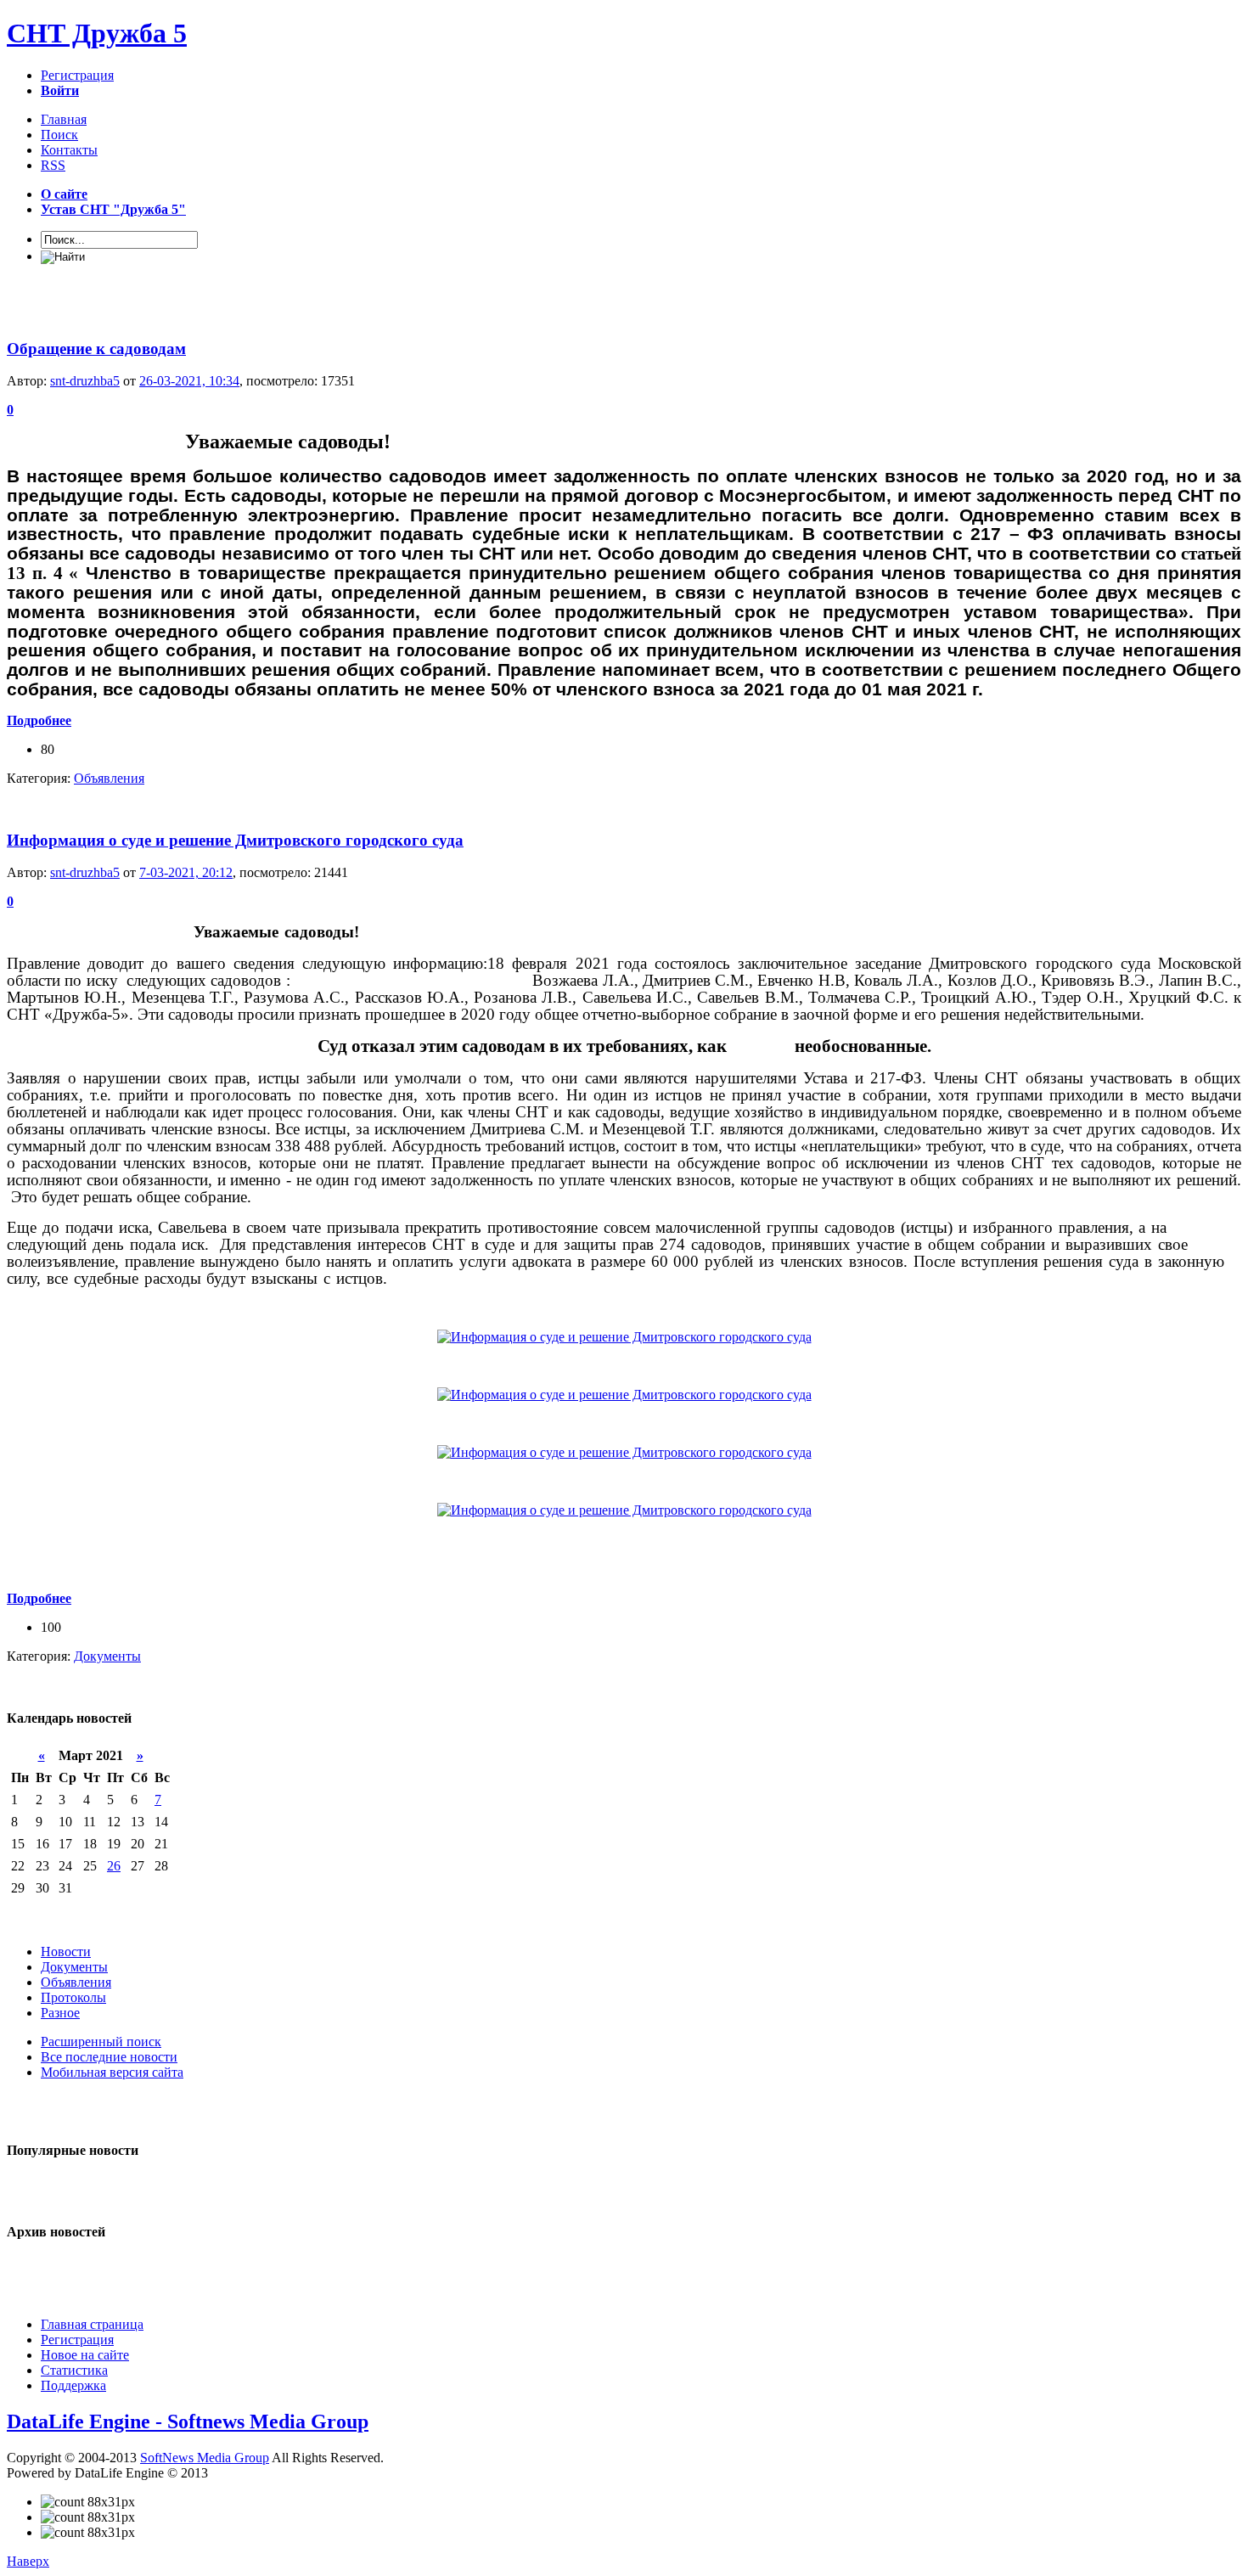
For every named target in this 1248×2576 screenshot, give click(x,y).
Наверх (28, 2561)
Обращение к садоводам (96, 349)
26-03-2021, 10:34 (189, 381)
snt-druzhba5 (85, 381)
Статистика (74, 2370)
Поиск (59, 135)
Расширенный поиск (101, 2042)
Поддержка (73, 2385)
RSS (53, 165)
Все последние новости (109, 2057)
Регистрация (77, 75)
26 (114, 1866)
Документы (107, 1656)
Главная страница (92, 2324)
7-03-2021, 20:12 (186, 872)
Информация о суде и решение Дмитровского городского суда (235, 840)
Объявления (109, 778)
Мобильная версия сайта (112, 2072)
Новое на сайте (85, 2355)
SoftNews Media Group (205, 2458)
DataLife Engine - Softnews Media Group (188, 2421)
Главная (64, 119)
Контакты (69, 150)
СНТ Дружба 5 (97, 33)
